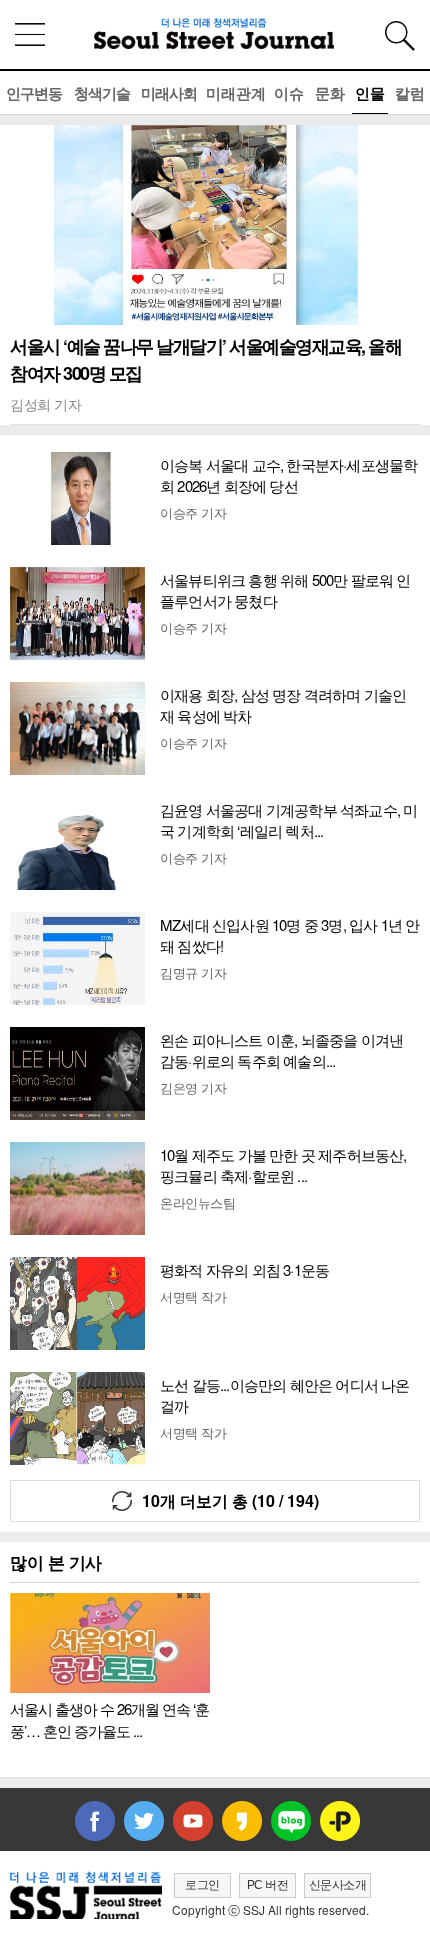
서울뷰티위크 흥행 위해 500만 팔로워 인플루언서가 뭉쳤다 (285, 590)
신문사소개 (338, 1885)
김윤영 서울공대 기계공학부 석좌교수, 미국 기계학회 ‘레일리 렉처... (288, 820)
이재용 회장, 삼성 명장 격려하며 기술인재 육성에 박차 (283, 705)
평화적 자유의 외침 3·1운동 (244, 1269)
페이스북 (95, 1821)
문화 (330, 93)
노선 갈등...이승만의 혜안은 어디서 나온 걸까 (285, 1395)
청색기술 (102, 93)
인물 (370, 93)
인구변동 (34, 93)
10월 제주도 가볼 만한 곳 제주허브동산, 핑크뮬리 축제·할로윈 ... (283, 1165)
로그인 (202, 1885)
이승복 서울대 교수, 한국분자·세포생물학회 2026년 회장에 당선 (288, 475)
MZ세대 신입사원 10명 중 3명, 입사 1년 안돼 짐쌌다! (289, 935)
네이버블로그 (291, 1821)
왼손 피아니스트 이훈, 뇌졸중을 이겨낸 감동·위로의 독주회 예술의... (281, 1050)
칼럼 (410, 93)
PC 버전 (268, 1885)
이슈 (289, 93)
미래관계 (236, 93)
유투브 (193, 1821)
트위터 (144, 1821)
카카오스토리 (242, 1821)
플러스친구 (340, 1821)
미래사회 (169, 93)
